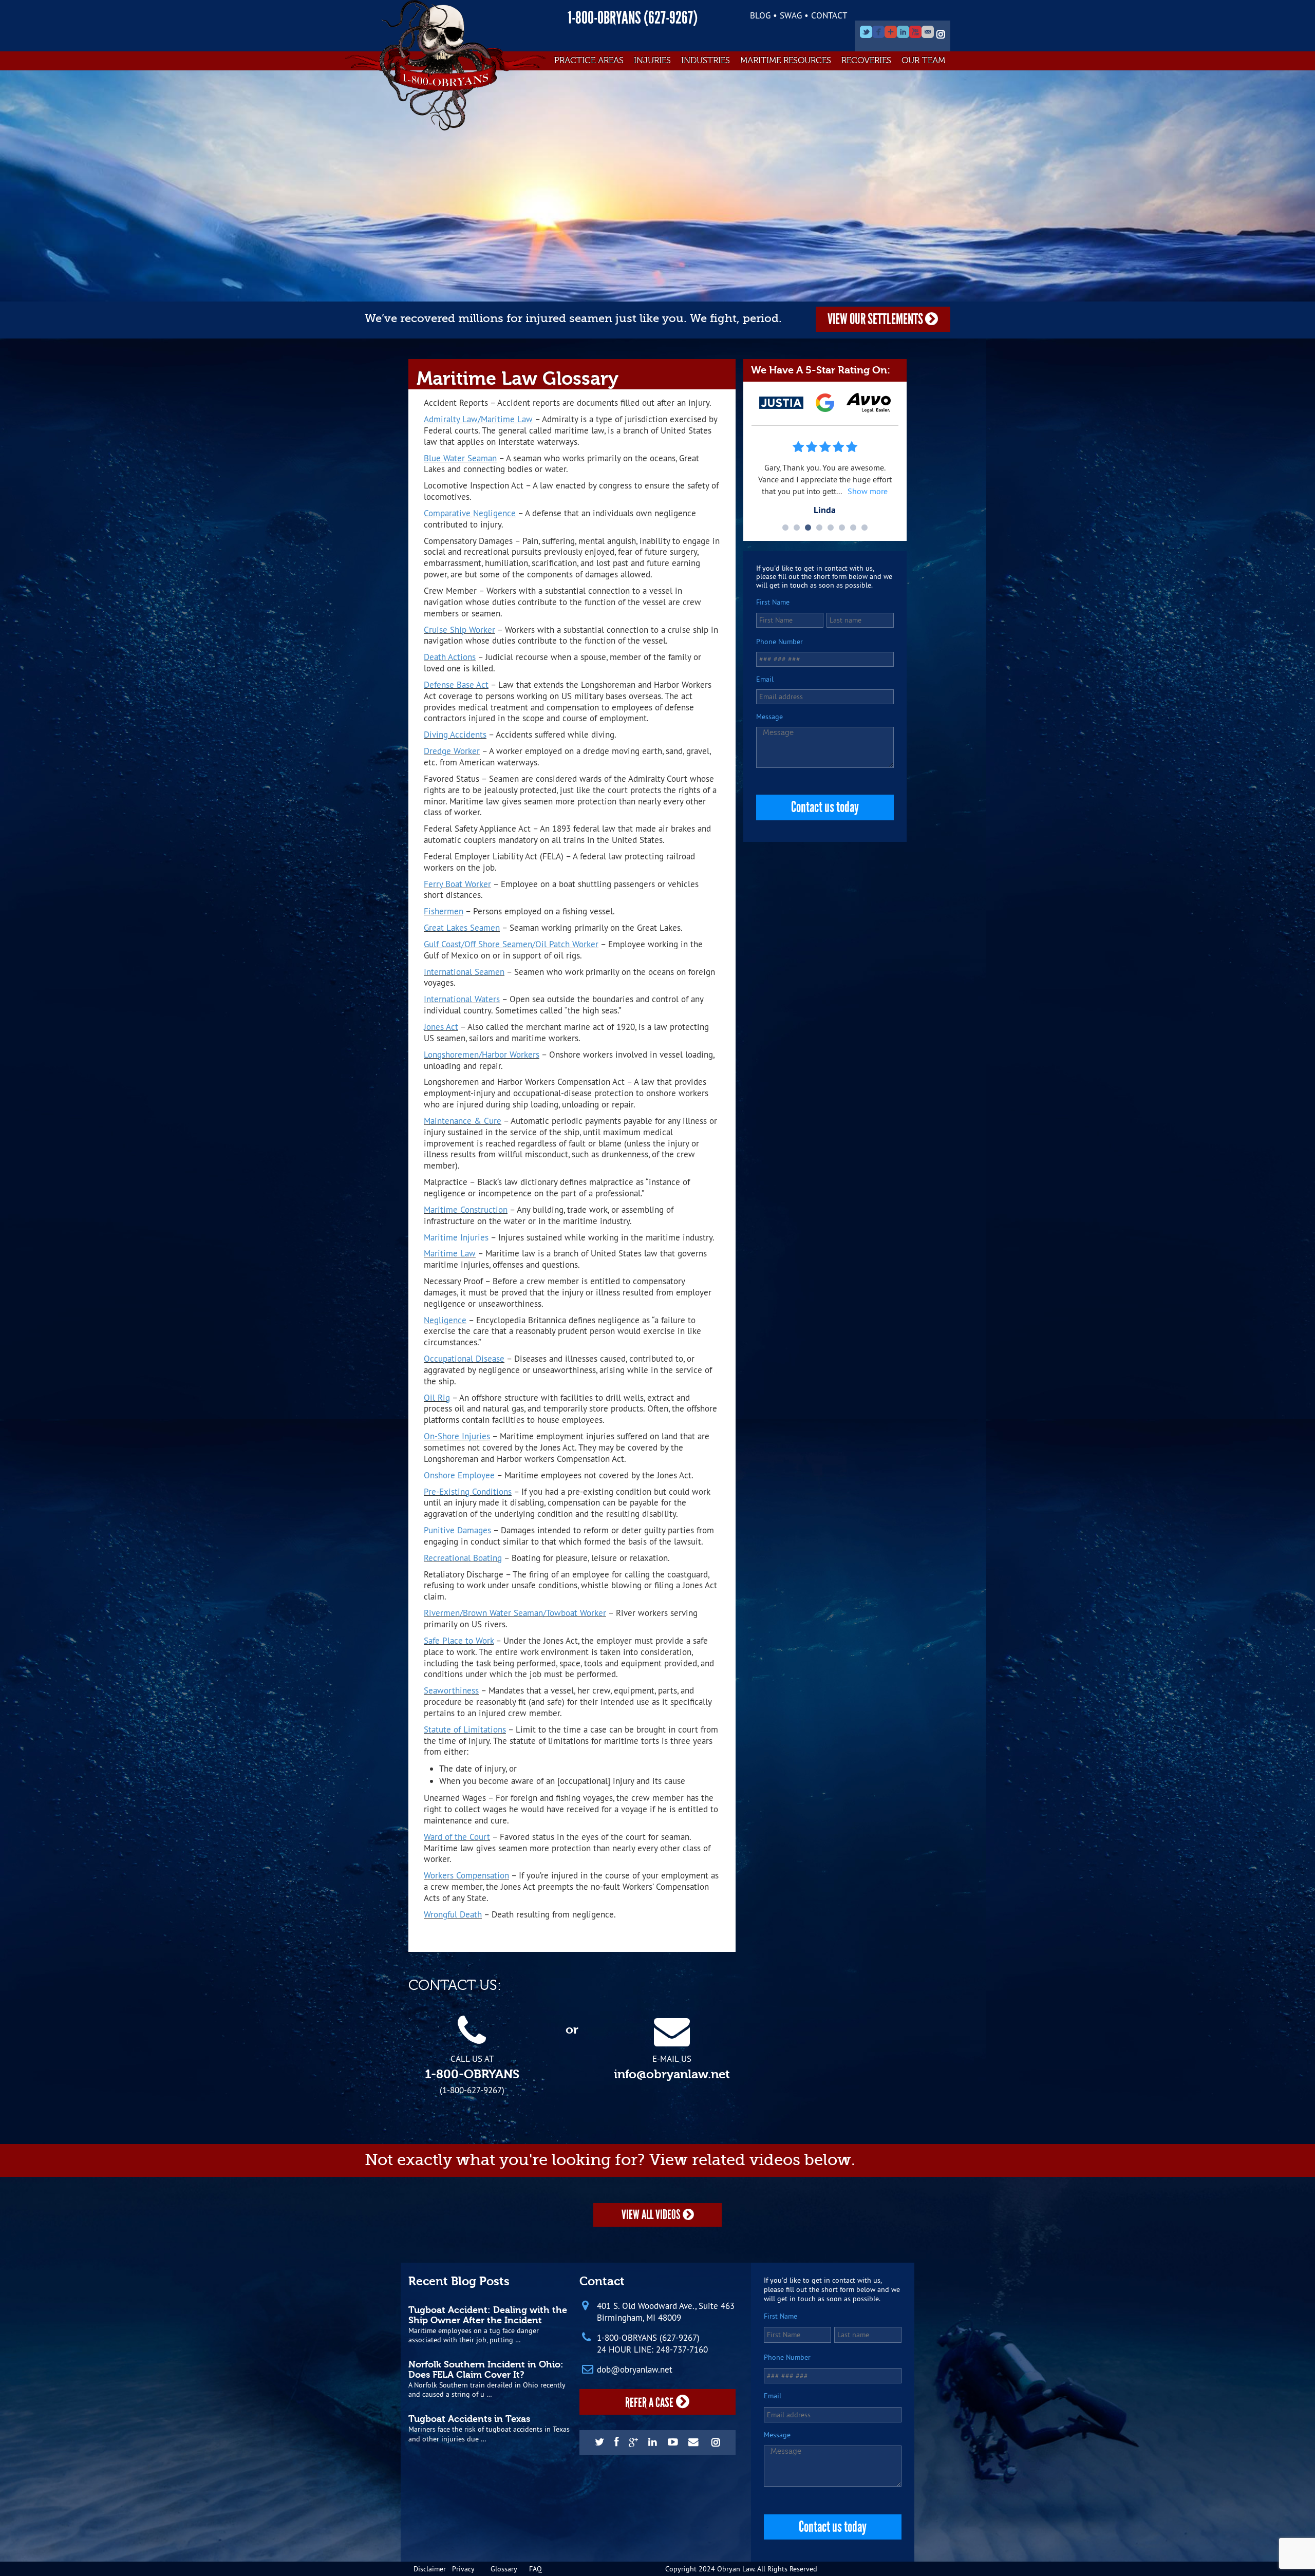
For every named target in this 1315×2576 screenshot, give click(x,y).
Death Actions (450, 657)
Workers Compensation (466, 1875)
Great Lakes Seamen (462, 927)
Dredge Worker (452, 751)
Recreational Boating (463, 1558)
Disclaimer (430, 2569)
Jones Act (441, 1027)
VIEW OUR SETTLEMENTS (876, 319)
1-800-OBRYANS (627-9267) (633, 18)
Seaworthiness (451, 1690)
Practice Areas (589, 60)
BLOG (760, 15)
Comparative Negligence (470, 513)
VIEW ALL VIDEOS (652, 2215)
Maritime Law (450, 1253)
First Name (773, 602)
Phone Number (779, 642)
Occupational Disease (464, 1358)
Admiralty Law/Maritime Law (478, 419)
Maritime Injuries (456, 1237)
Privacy (463, 2569)
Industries (706, 60)
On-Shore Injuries (457, 1436)
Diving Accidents (455, 734)
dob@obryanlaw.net (635, 2370)
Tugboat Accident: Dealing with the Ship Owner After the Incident (488, 2315)
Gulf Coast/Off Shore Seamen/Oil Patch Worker (511, 944)
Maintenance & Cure (463, 1121)
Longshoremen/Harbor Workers (482, 1054)
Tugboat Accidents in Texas (469, 2419)
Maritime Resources (786, 60)
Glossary (504, 2569)
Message (769, 717)
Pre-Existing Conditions (468, 1491)
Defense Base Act (456, 684)
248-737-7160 (682, 2349)
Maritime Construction (466, 1209)
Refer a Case (649, 2403)
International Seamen (464, 972)
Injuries (652, 60)
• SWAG (787, 15)
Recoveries (866, 60)
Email (765, 679)
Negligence (445, 1320)
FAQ (536, 2569)
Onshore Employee (459, 1475)
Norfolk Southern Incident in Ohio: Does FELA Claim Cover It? (486, 2370)
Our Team (923, 60)
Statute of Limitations (465, 1729)
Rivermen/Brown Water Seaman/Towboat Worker (515, 1613)
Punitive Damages (457, 1530)
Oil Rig (437, 1397)
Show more (869, 491)
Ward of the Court (457, 1837)
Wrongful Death (453, 1914)
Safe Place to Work (459, 1640)
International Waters (462, 999)
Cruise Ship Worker (459, 629)
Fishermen (444, 911)
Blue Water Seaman (460, 458)
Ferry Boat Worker (457, 884)
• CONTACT (826, 15)
